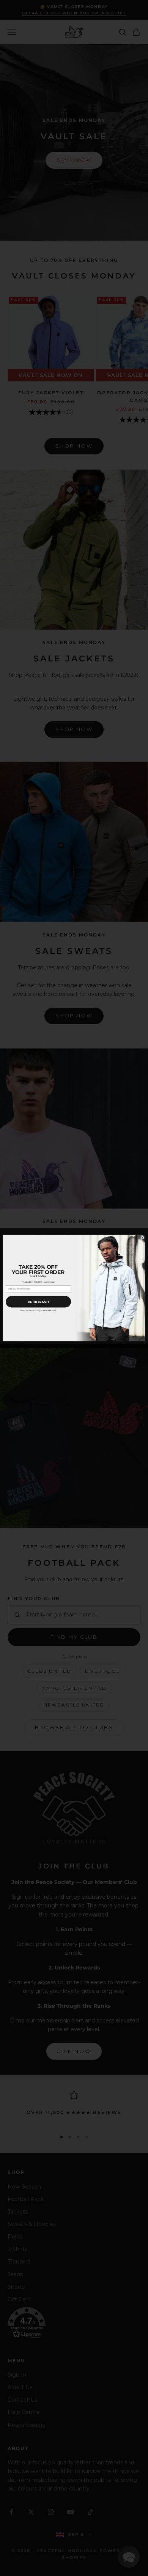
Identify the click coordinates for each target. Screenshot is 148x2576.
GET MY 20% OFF (39, 1301)
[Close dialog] (143, 1237)
